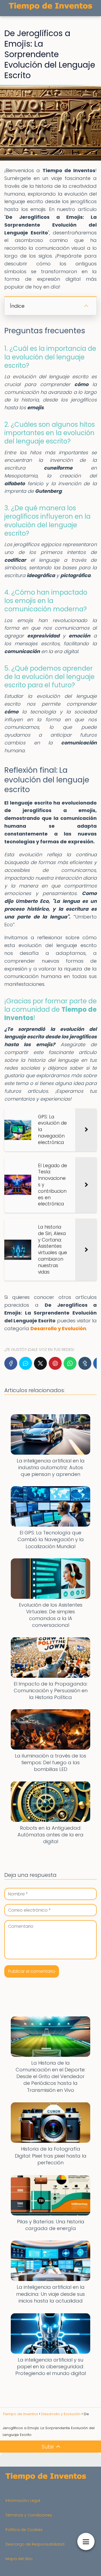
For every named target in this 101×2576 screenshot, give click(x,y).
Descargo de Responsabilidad (35, 2544)
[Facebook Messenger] (26, 1363)
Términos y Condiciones (29, 2515)
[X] (40, 1363)
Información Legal (23, 2501)
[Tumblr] (85, 1363)
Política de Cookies (24, 2530)
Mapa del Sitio (19, 2559)
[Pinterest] (55, 1363)
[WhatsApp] (70, 1363)
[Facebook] (11, 1363)
